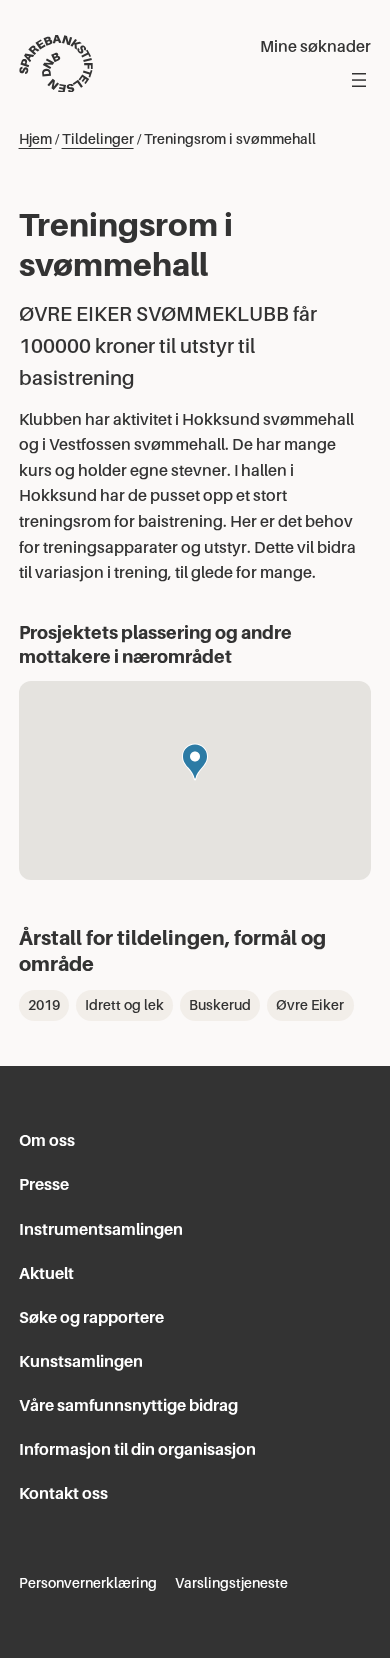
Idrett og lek (124, 1005)
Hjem (35, 139)
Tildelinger (98, 139)
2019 (44, 1005)
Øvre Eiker (310, 1005)
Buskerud (220, 1005)
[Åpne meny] (359, 80)
